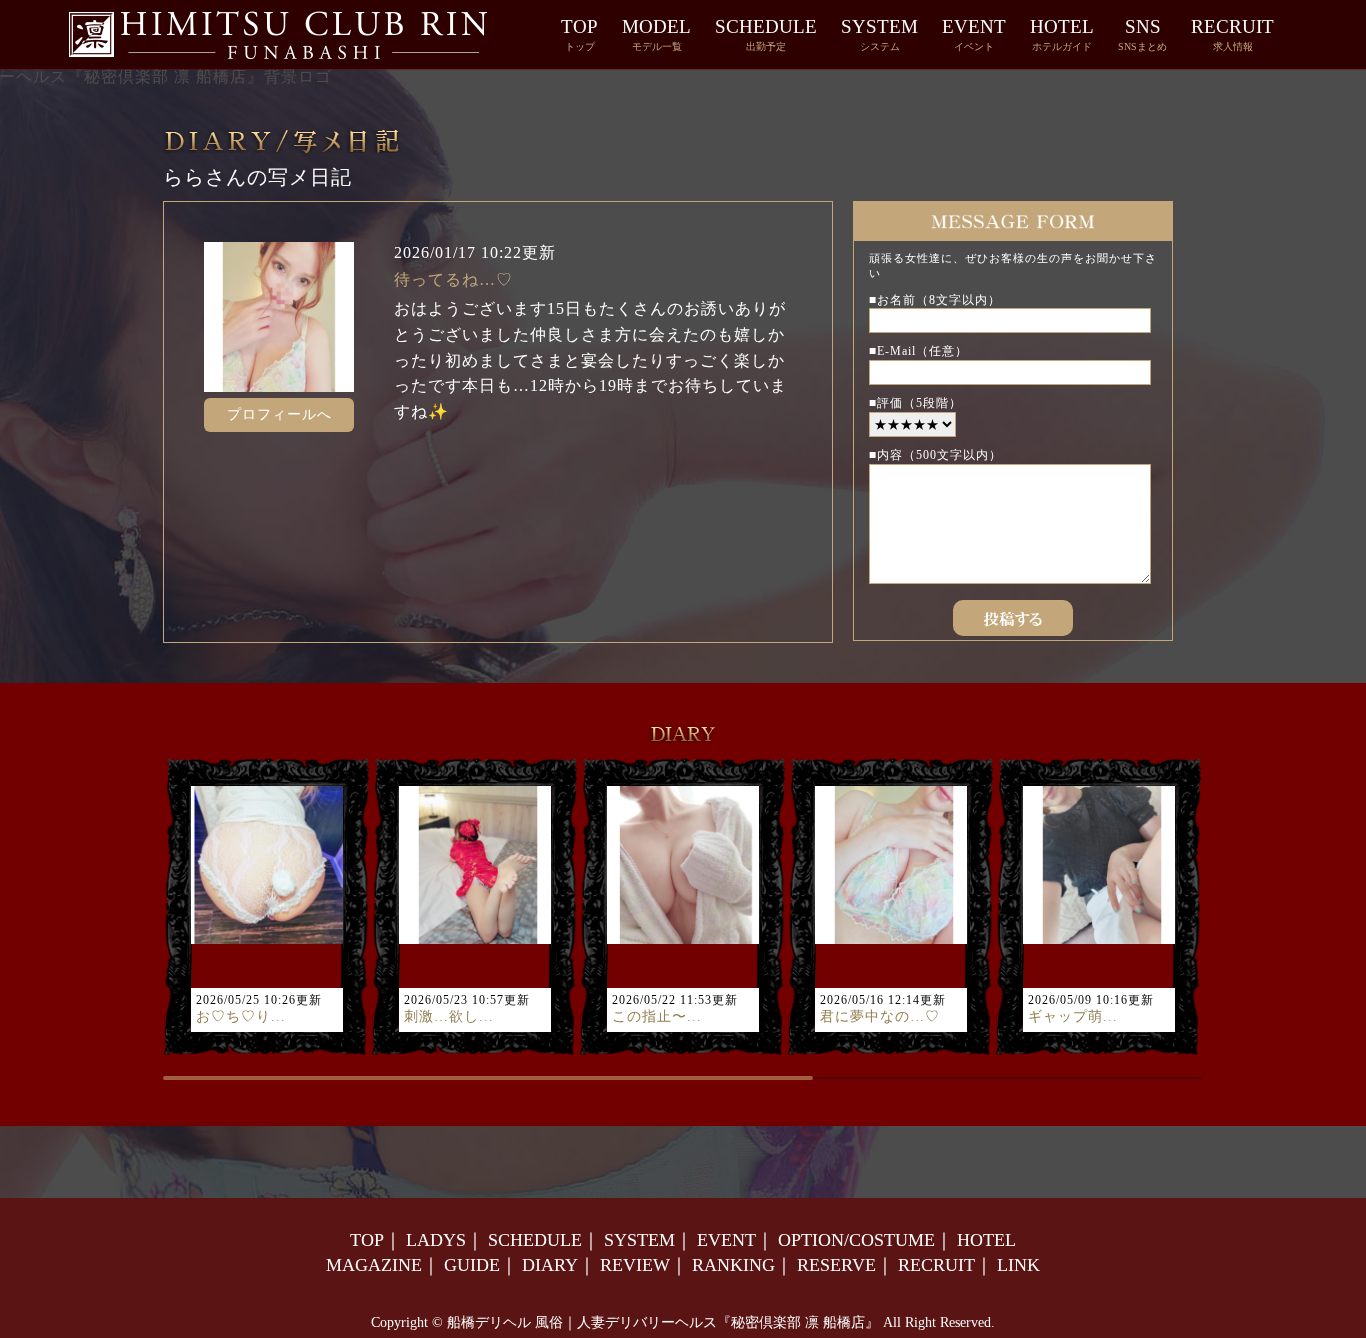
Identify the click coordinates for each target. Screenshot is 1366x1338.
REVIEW (635, 1265)
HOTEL (1062, 34)
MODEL (656, 34)
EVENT (974, 34)
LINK (1018, 1265)
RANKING (733, 1265)
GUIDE (472, 1265)
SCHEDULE (766, 34)
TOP (579, 34)
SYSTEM (879, 34)
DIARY (550, 1265)
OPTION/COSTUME (856, 1240)
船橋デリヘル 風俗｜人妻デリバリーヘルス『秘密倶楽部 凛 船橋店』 (663, 1322)
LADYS (436, 1240)
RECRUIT (1232, 34)
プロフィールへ (279, 414)
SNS (1142, 34)
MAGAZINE (374, 1265)
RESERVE (836, 1265)
